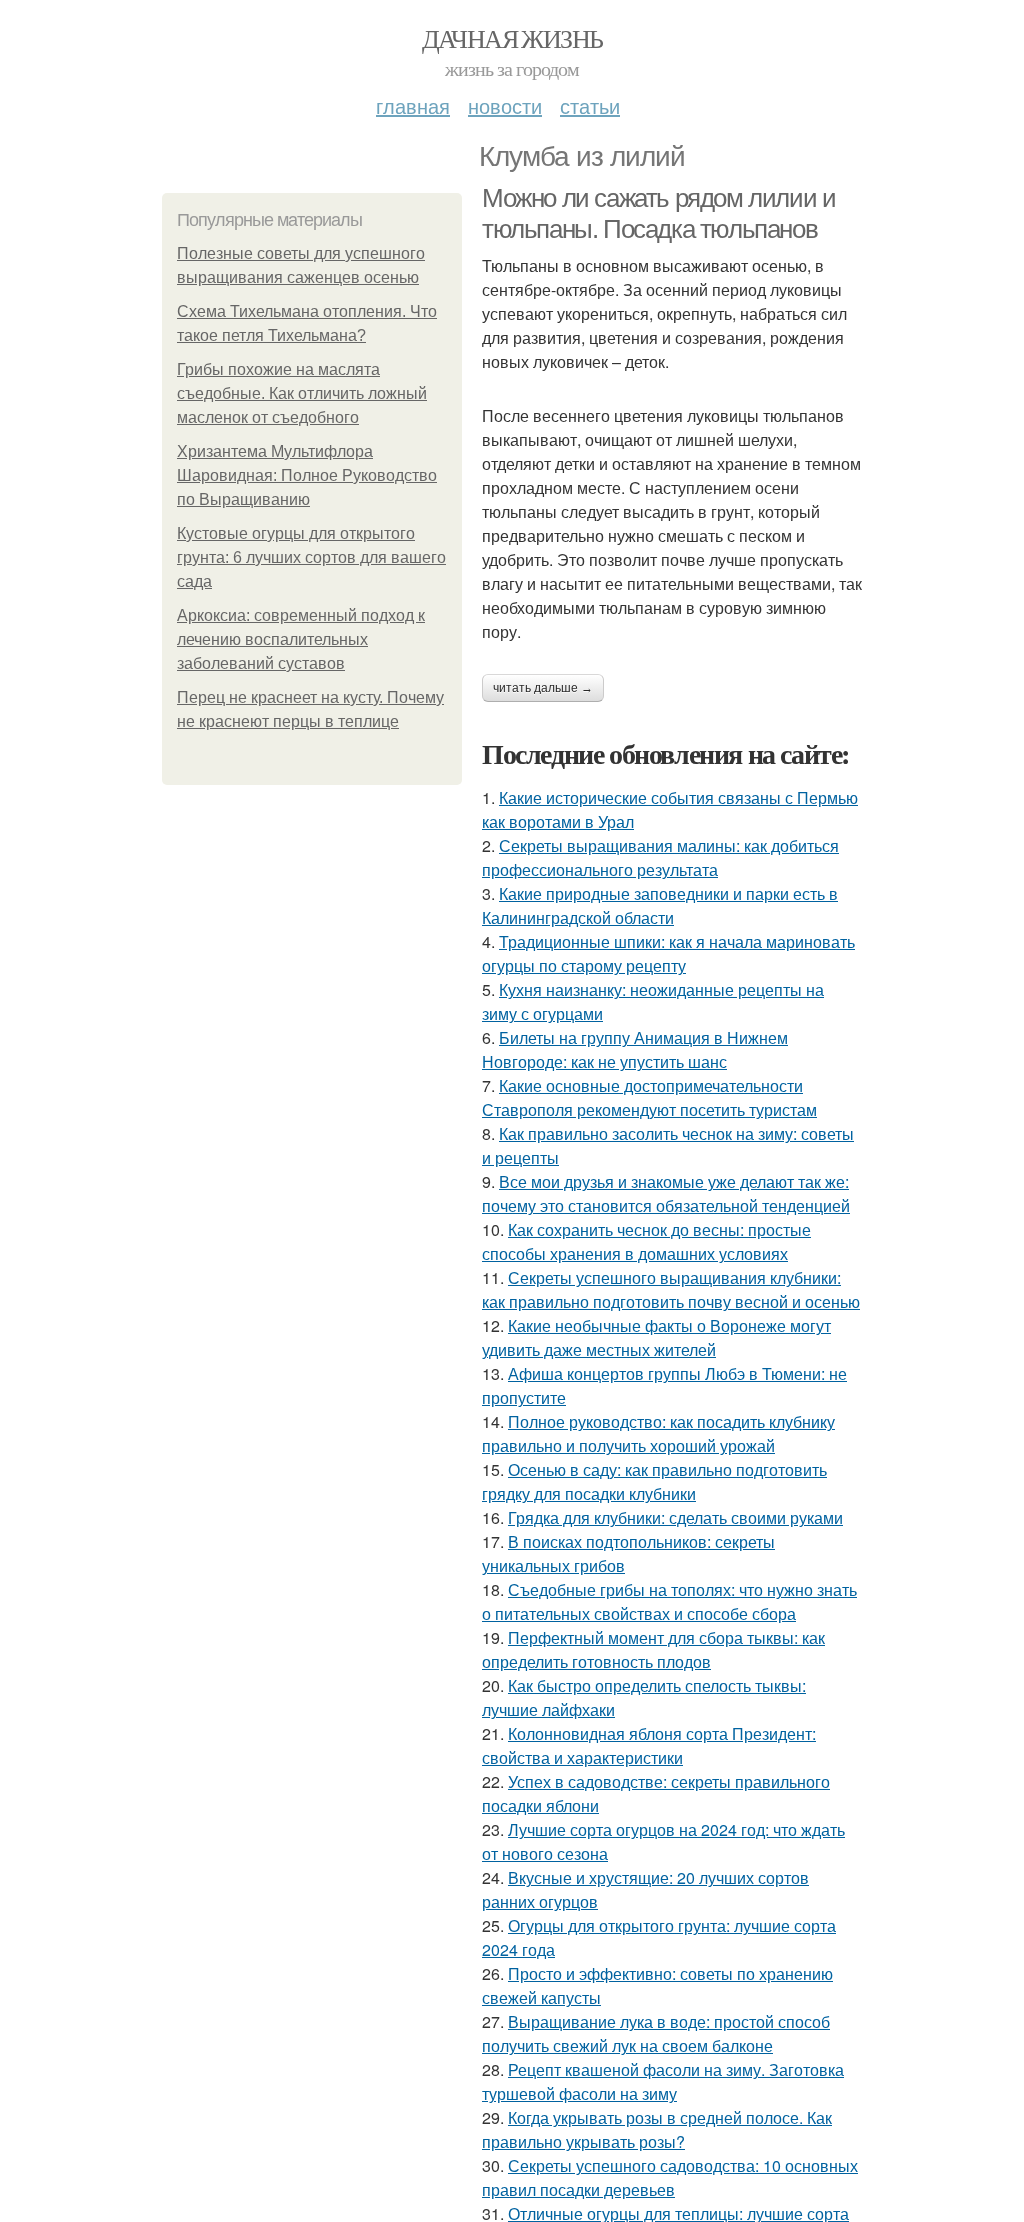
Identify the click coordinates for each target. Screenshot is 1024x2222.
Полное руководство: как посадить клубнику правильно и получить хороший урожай (658, 1433)
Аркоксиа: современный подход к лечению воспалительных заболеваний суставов (301, 639)
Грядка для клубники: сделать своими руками (675, 1517)
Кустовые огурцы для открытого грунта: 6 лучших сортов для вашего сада (311, 557)
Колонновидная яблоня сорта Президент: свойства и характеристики (649, 1745)
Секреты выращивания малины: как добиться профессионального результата (660, 857)
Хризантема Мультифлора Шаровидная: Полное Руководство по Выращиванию (307, 475)
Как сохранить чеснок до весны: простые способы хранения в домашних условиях (646, 1241)
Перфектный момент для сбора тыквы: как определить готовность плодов (653, 1649)
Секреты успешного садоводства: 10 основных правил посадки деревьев (670, 2177)
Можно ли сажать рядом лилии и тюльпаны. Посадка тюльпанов (658, 213)
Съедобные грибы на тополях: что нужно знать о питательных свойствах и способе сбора (669, 1601)
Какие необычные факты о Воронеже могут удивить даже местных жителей (656, 1337)
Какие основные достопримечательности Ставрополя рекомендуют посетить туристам (649, 1097)
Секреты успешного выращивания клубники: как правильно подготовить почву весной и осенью (671, 1289)
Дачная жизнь (512, 38)
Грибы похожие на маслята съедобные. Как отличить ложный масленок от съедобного (302, 393)
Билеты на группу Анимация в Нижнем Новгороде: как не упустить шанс (635, 1049)
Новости (505, 105)
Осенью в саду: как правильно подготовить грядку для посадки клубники (654, 1481)
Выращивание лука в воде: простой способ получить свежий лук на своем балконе (656, 2033)
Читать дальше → (543, 688)
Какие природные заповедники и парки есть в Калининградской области (660, 905)
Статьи (590, 105)
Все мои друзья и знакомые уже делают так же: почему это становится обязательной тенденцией (666, 1193)
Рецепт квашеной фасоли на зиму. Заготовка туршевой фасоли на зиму (663, 2081)
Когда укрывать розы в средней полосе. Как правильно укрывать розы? (657, 2129)
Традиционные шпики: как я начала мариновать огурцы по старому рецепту (668, 953)
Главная (413, 105)
